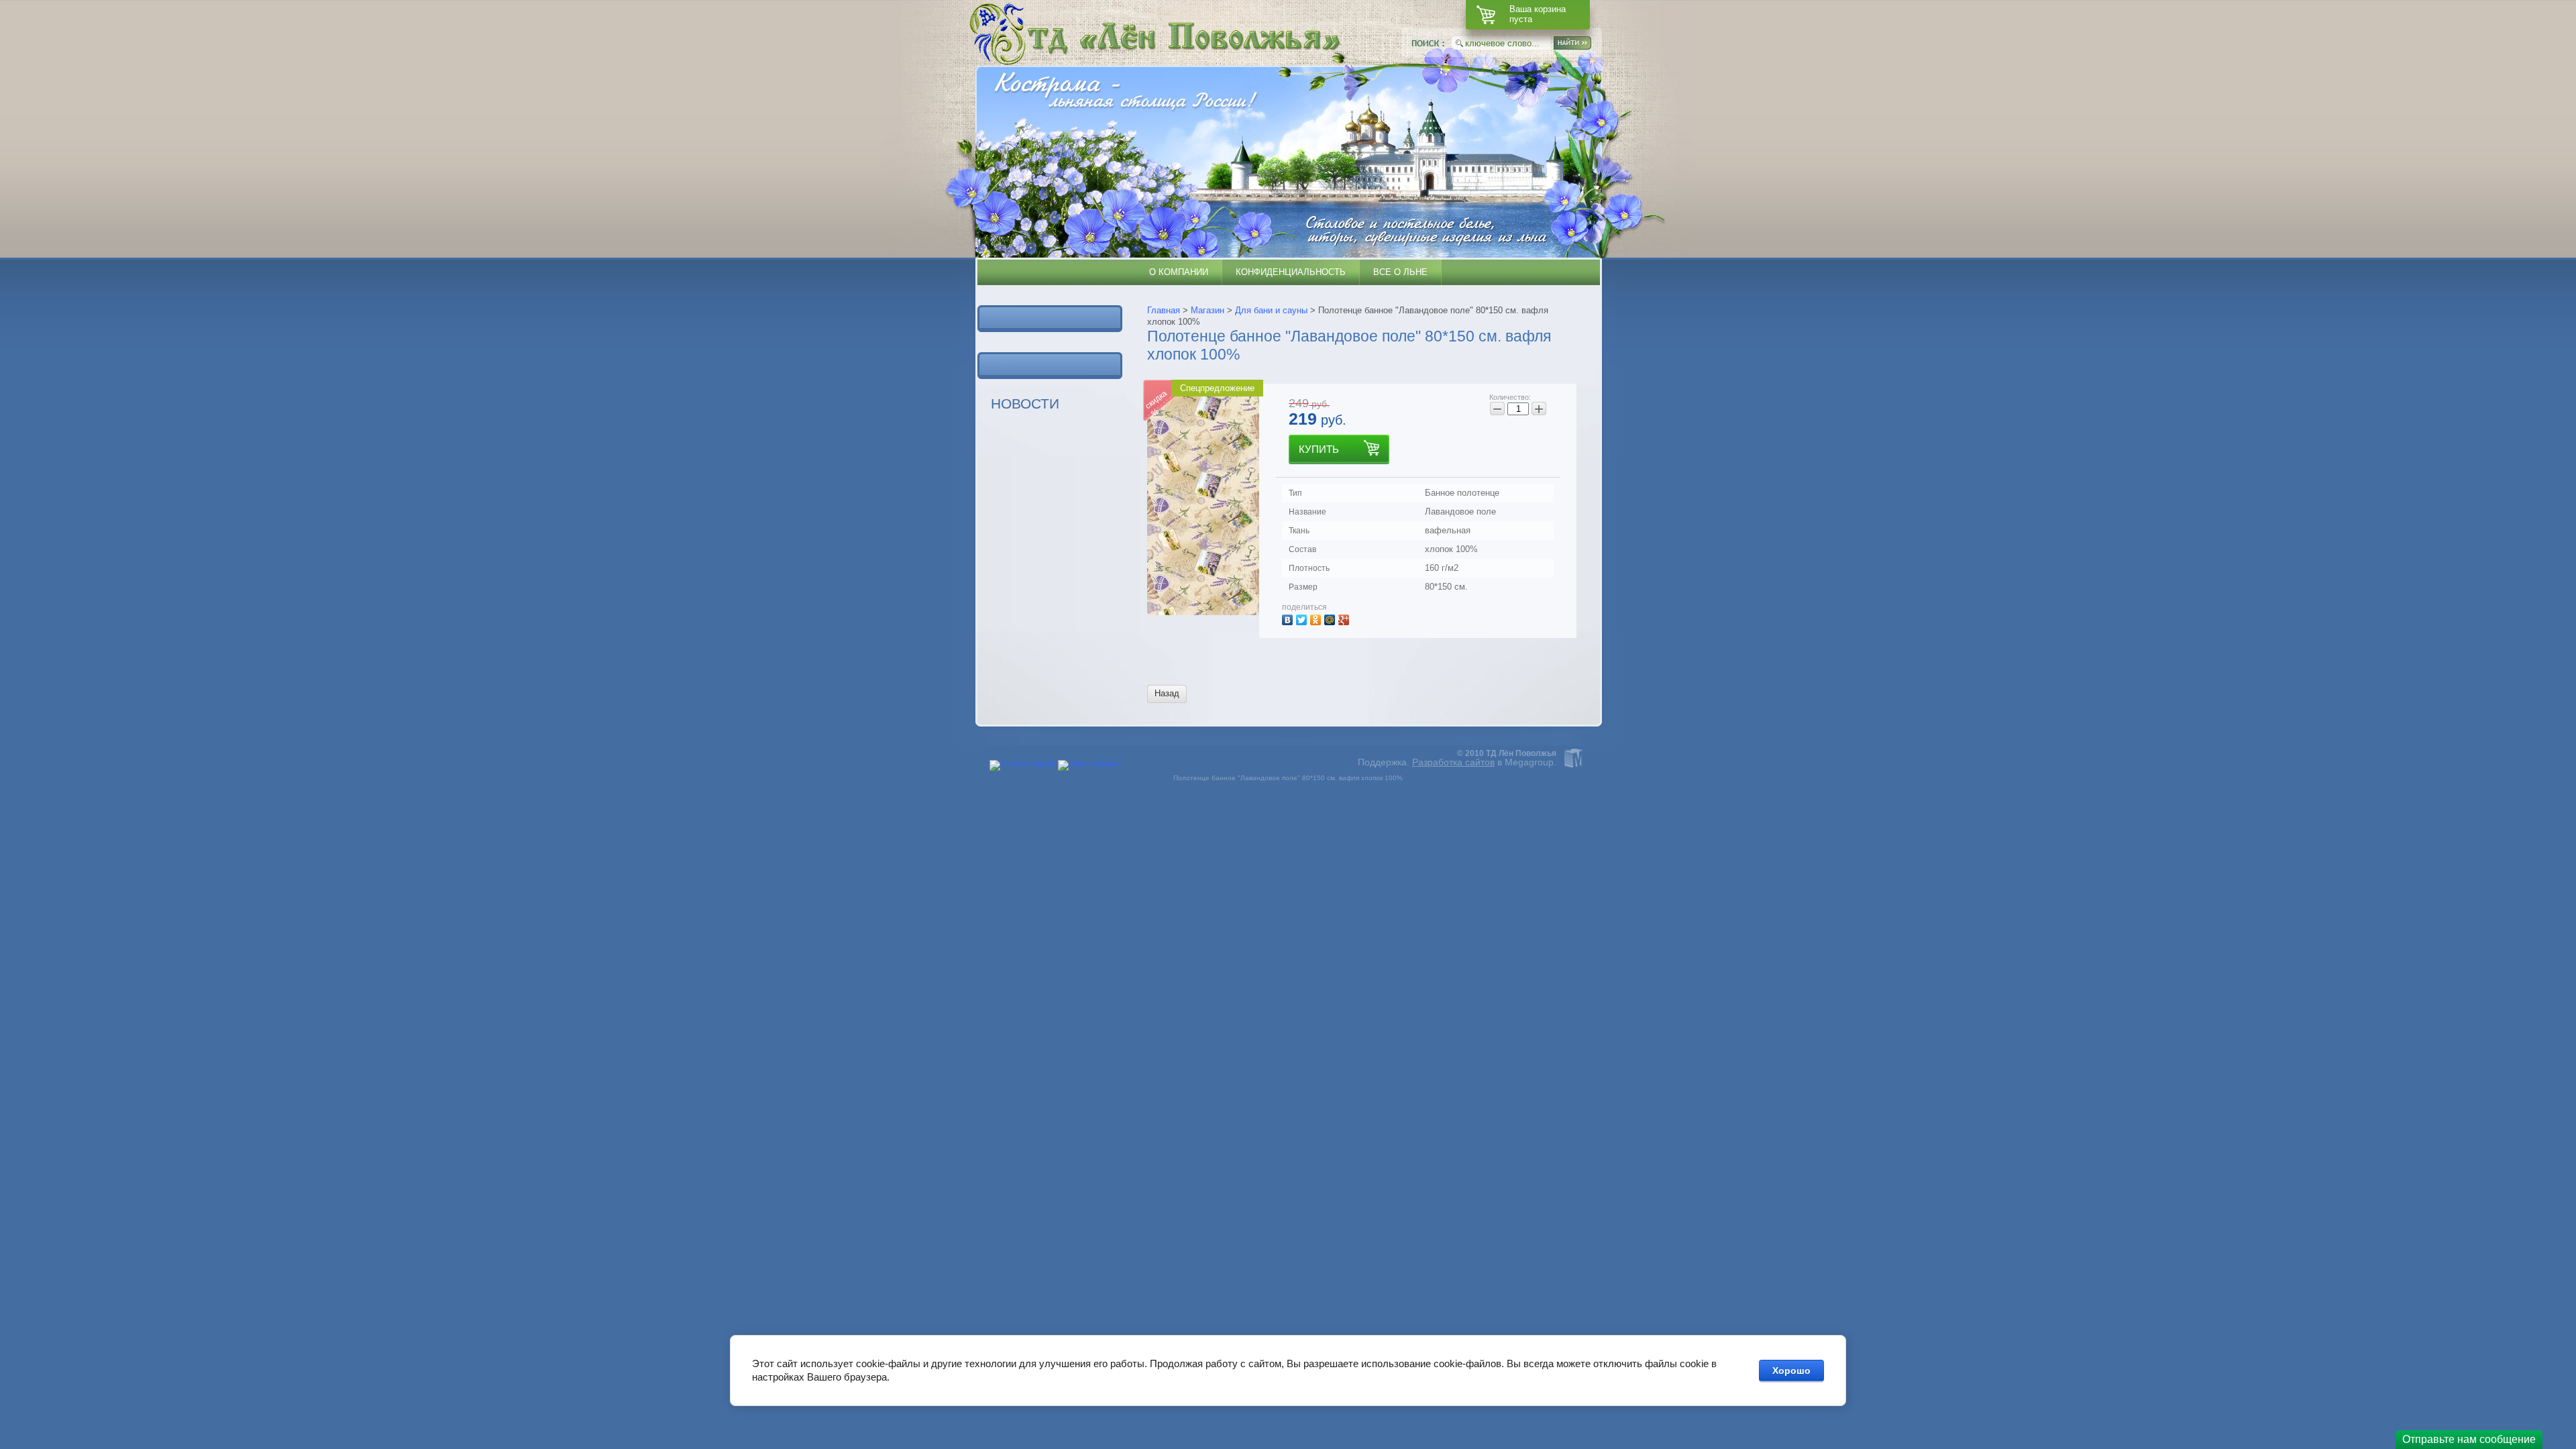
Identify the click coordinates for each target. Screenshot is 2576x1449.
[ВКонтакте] (1289, 618)
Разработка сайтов (1453, 762)
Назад (1167, 693)
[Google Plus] (1345, 618)
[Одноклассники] (1317, 618)
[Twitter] (1303, 618)
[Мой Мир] (1331, 618)
